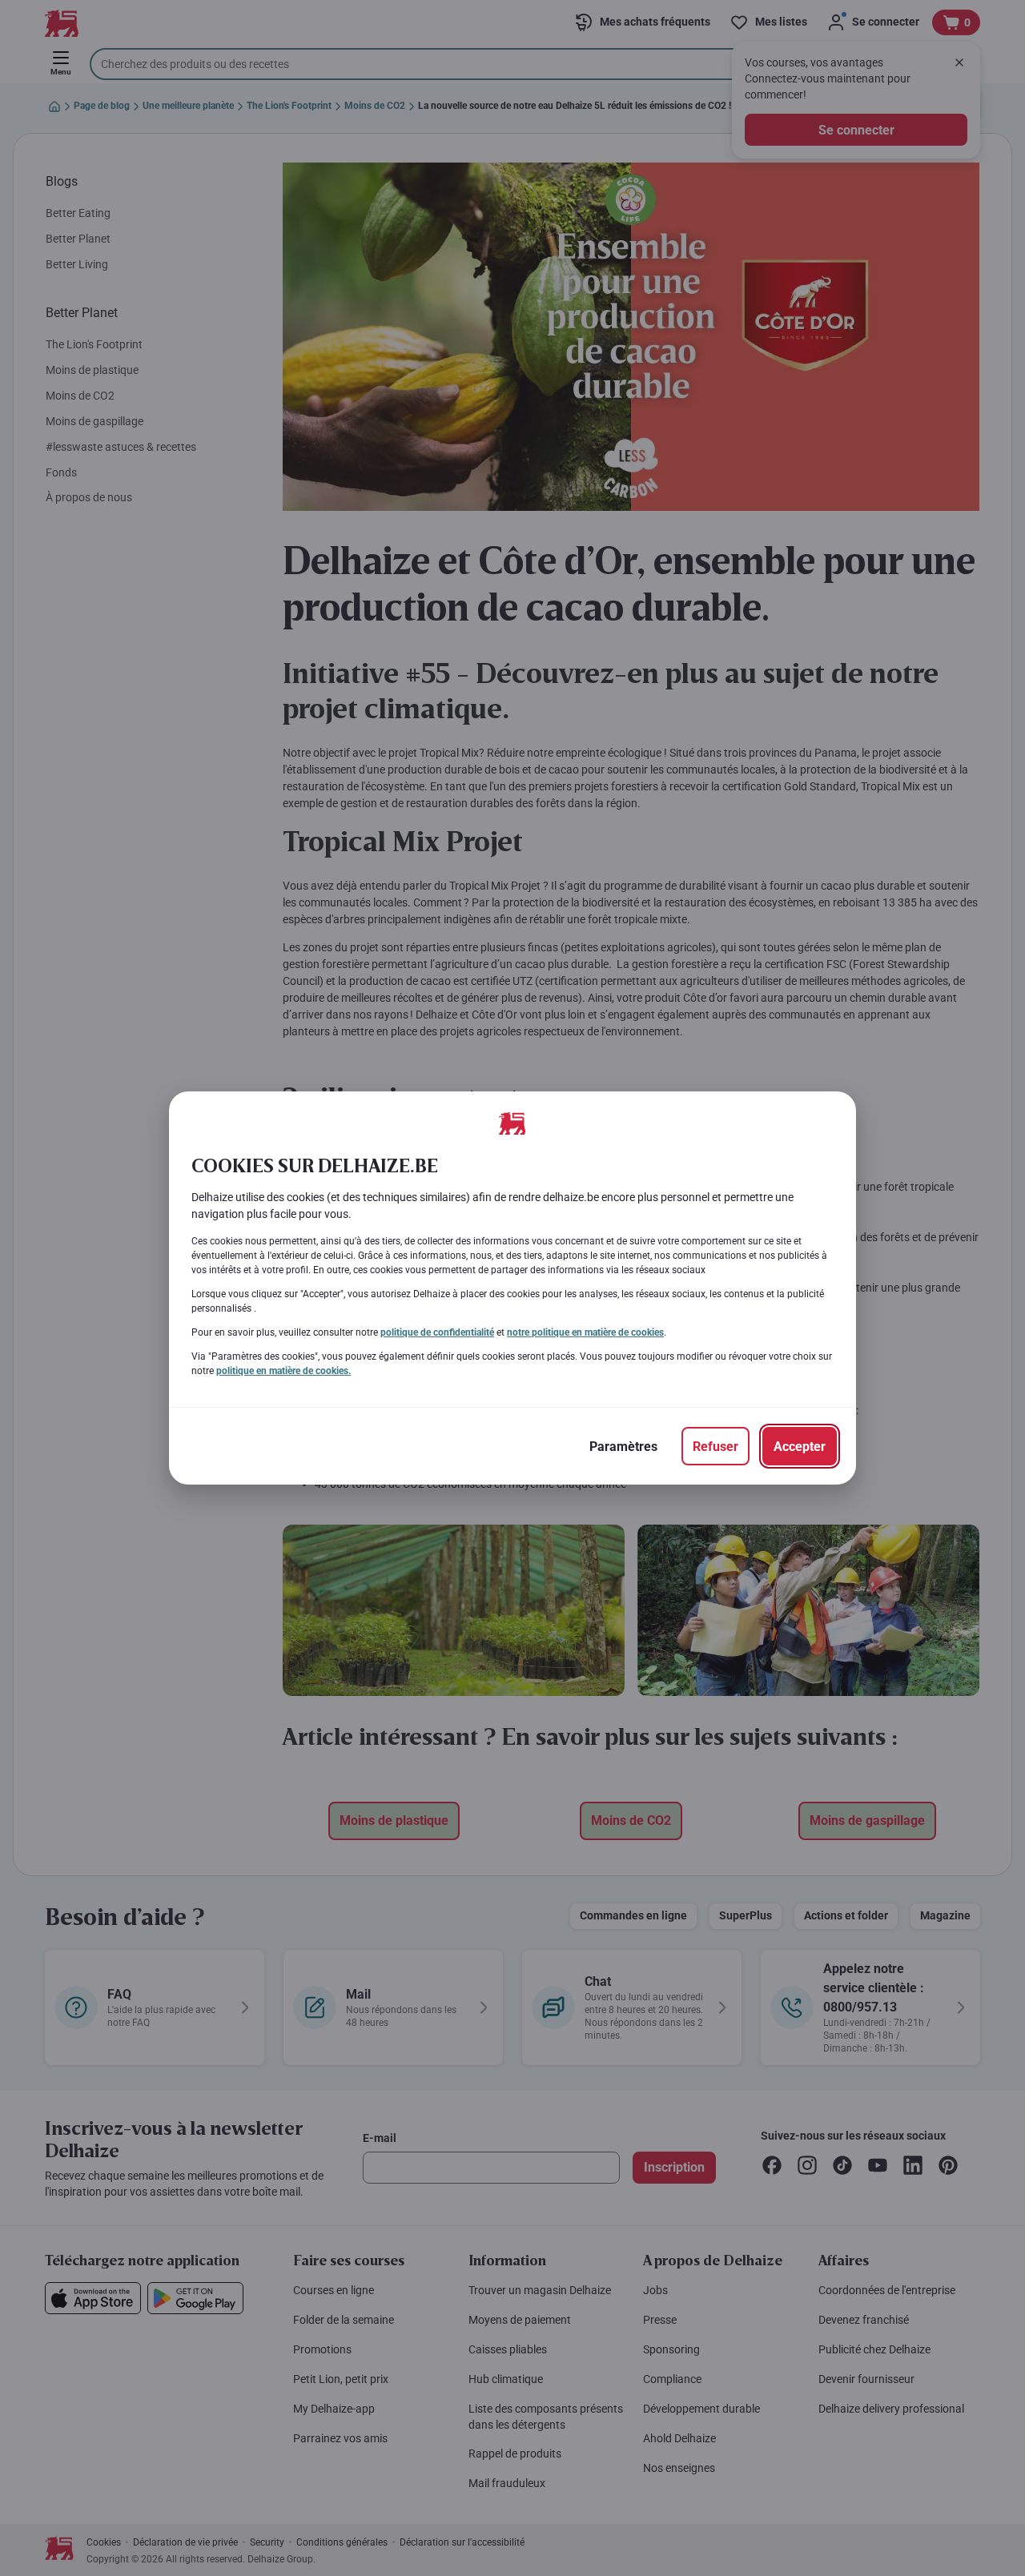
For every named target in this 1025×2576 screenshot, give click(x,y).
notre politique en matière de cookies (585, 1332)
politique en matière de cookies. (283, 1371)
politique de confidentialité (437, 1332)
